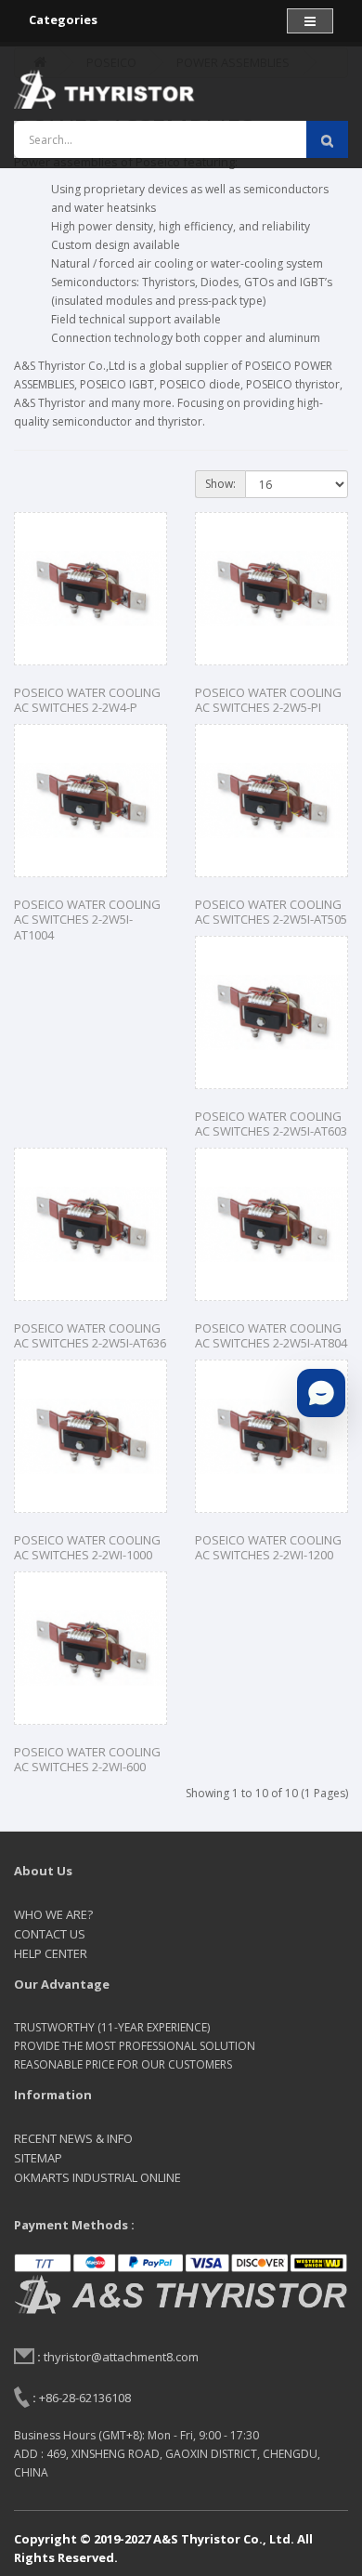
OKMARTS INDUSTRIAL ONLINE (97, 2177)
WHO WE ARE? (53, 1914)
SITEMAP (38, 2158)
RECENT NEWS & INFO (73, 2138)
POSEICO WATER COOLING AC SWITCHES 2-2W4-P (87, 700)
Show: (220, 484)
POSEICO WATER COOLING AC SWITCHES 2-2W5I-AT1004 (87, 920)
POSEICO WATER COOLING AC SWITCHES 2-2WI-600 (87, 1760)
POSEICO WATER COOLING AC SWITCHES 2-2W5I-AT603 (271, 1124)
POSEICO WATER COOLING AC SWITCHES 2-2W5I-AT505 (271, 912)
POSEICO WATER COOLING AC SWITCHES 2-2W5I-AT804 (271, 1336)
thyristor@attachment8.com (121, 2357)
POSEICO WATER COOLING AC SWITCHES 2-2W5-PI (268, 700)
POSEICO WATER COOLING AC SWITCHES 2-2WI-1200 (268, 1548)
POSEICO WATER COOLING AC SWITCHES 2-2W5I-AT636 (90, 1336)
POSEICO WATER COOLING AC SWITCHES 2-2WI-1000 (87, 1548)
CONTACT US (50, 1934)
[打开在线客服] (321, 1393)
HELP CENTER (51, 1953)
